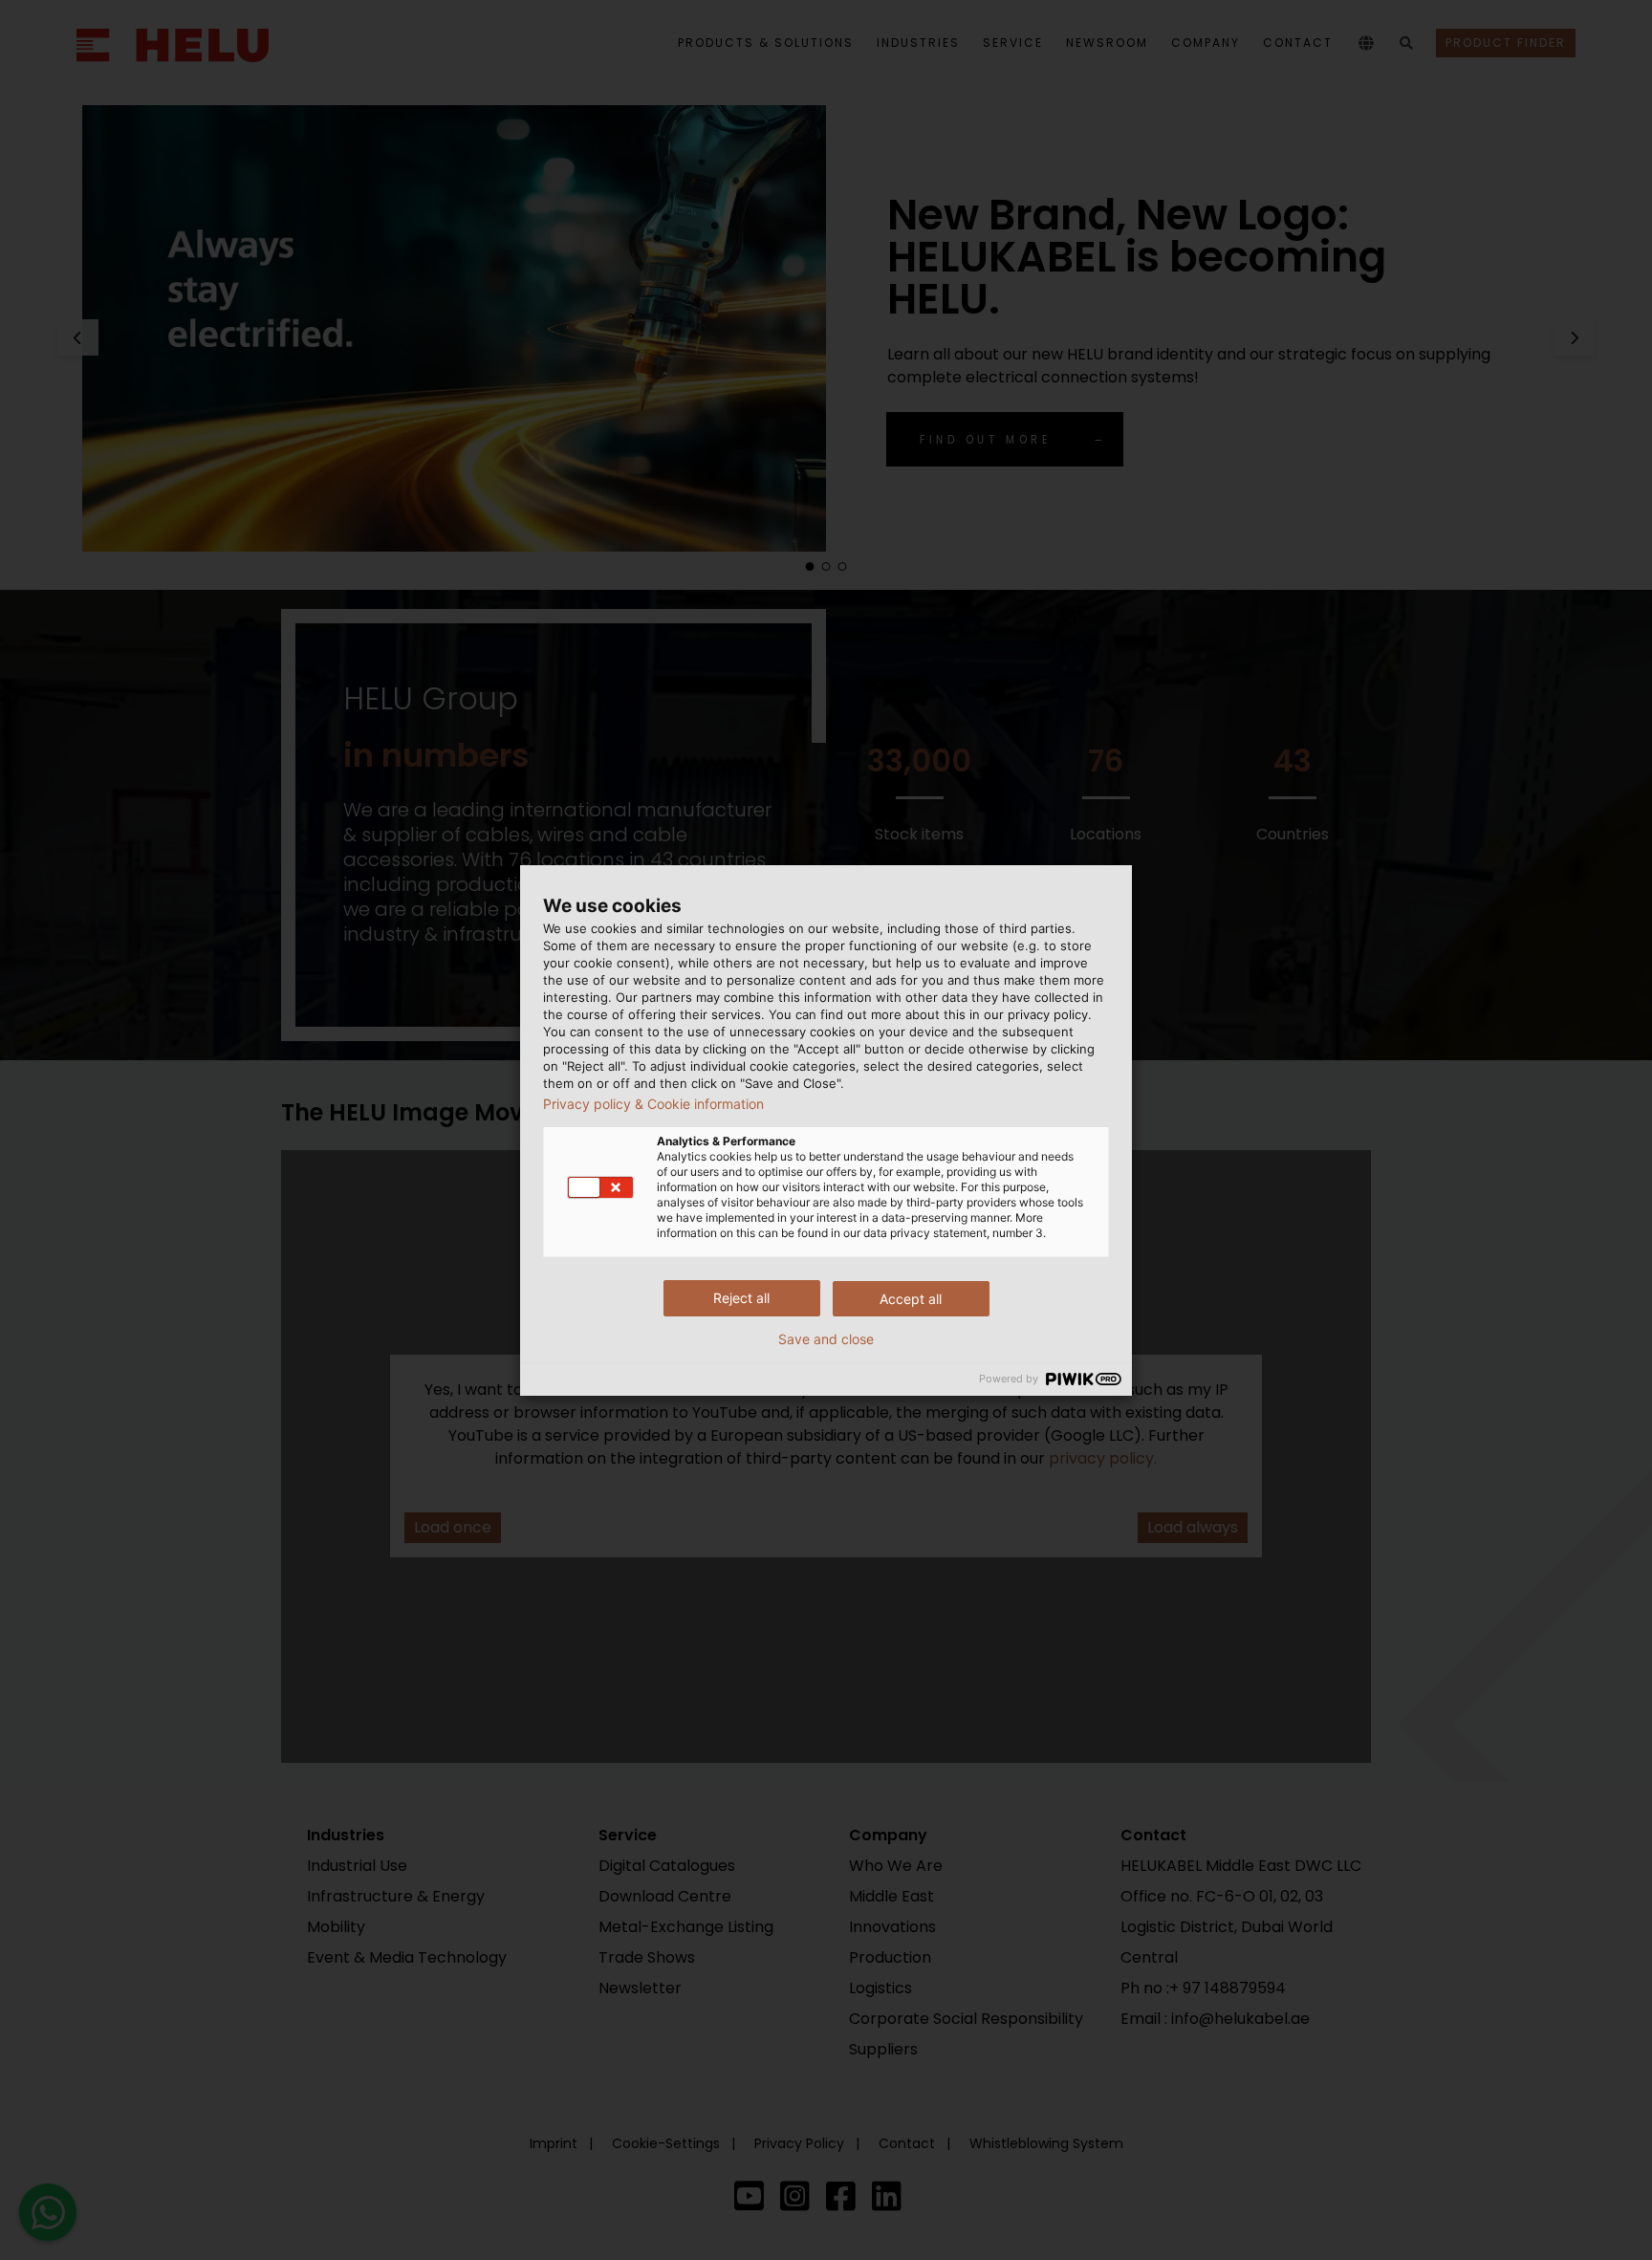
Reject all (741, 1298)
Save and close (826, 1339)
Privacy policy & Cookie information (653, 1104)
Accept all (911, 1299)
